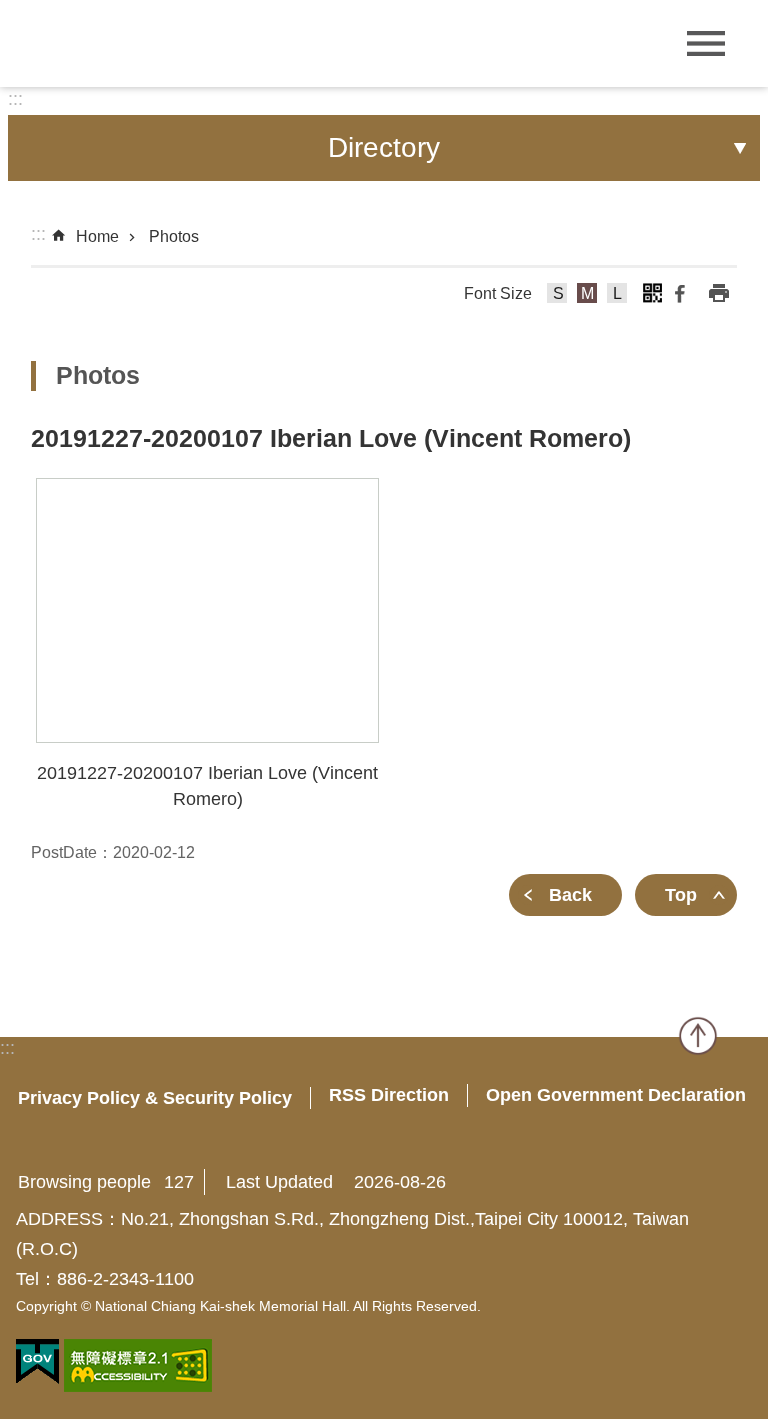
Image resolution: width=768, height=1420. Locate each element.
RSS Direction (389, 1095)
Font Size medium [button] (587, 296)
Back (570, 895)
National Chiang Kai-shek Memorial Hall (150, 41)
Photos (174, 236)
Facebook (680, 293)
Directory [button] (384, 147)
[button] (207, 610)
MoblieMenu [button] (705, 43)
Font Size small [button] (557, 296)
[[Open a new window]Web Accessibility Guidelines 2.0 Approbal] (138, 1365)
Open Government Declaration (616, 1095)
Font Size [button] (498, 293)
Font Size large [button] (617, 296)
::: (15, 99)
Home (97, 236)
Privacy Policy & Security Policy (155, 1098)
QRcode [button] (652, 293)
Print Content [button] (719, 293)
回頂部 (698, 1036)
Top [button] (681, 895)
